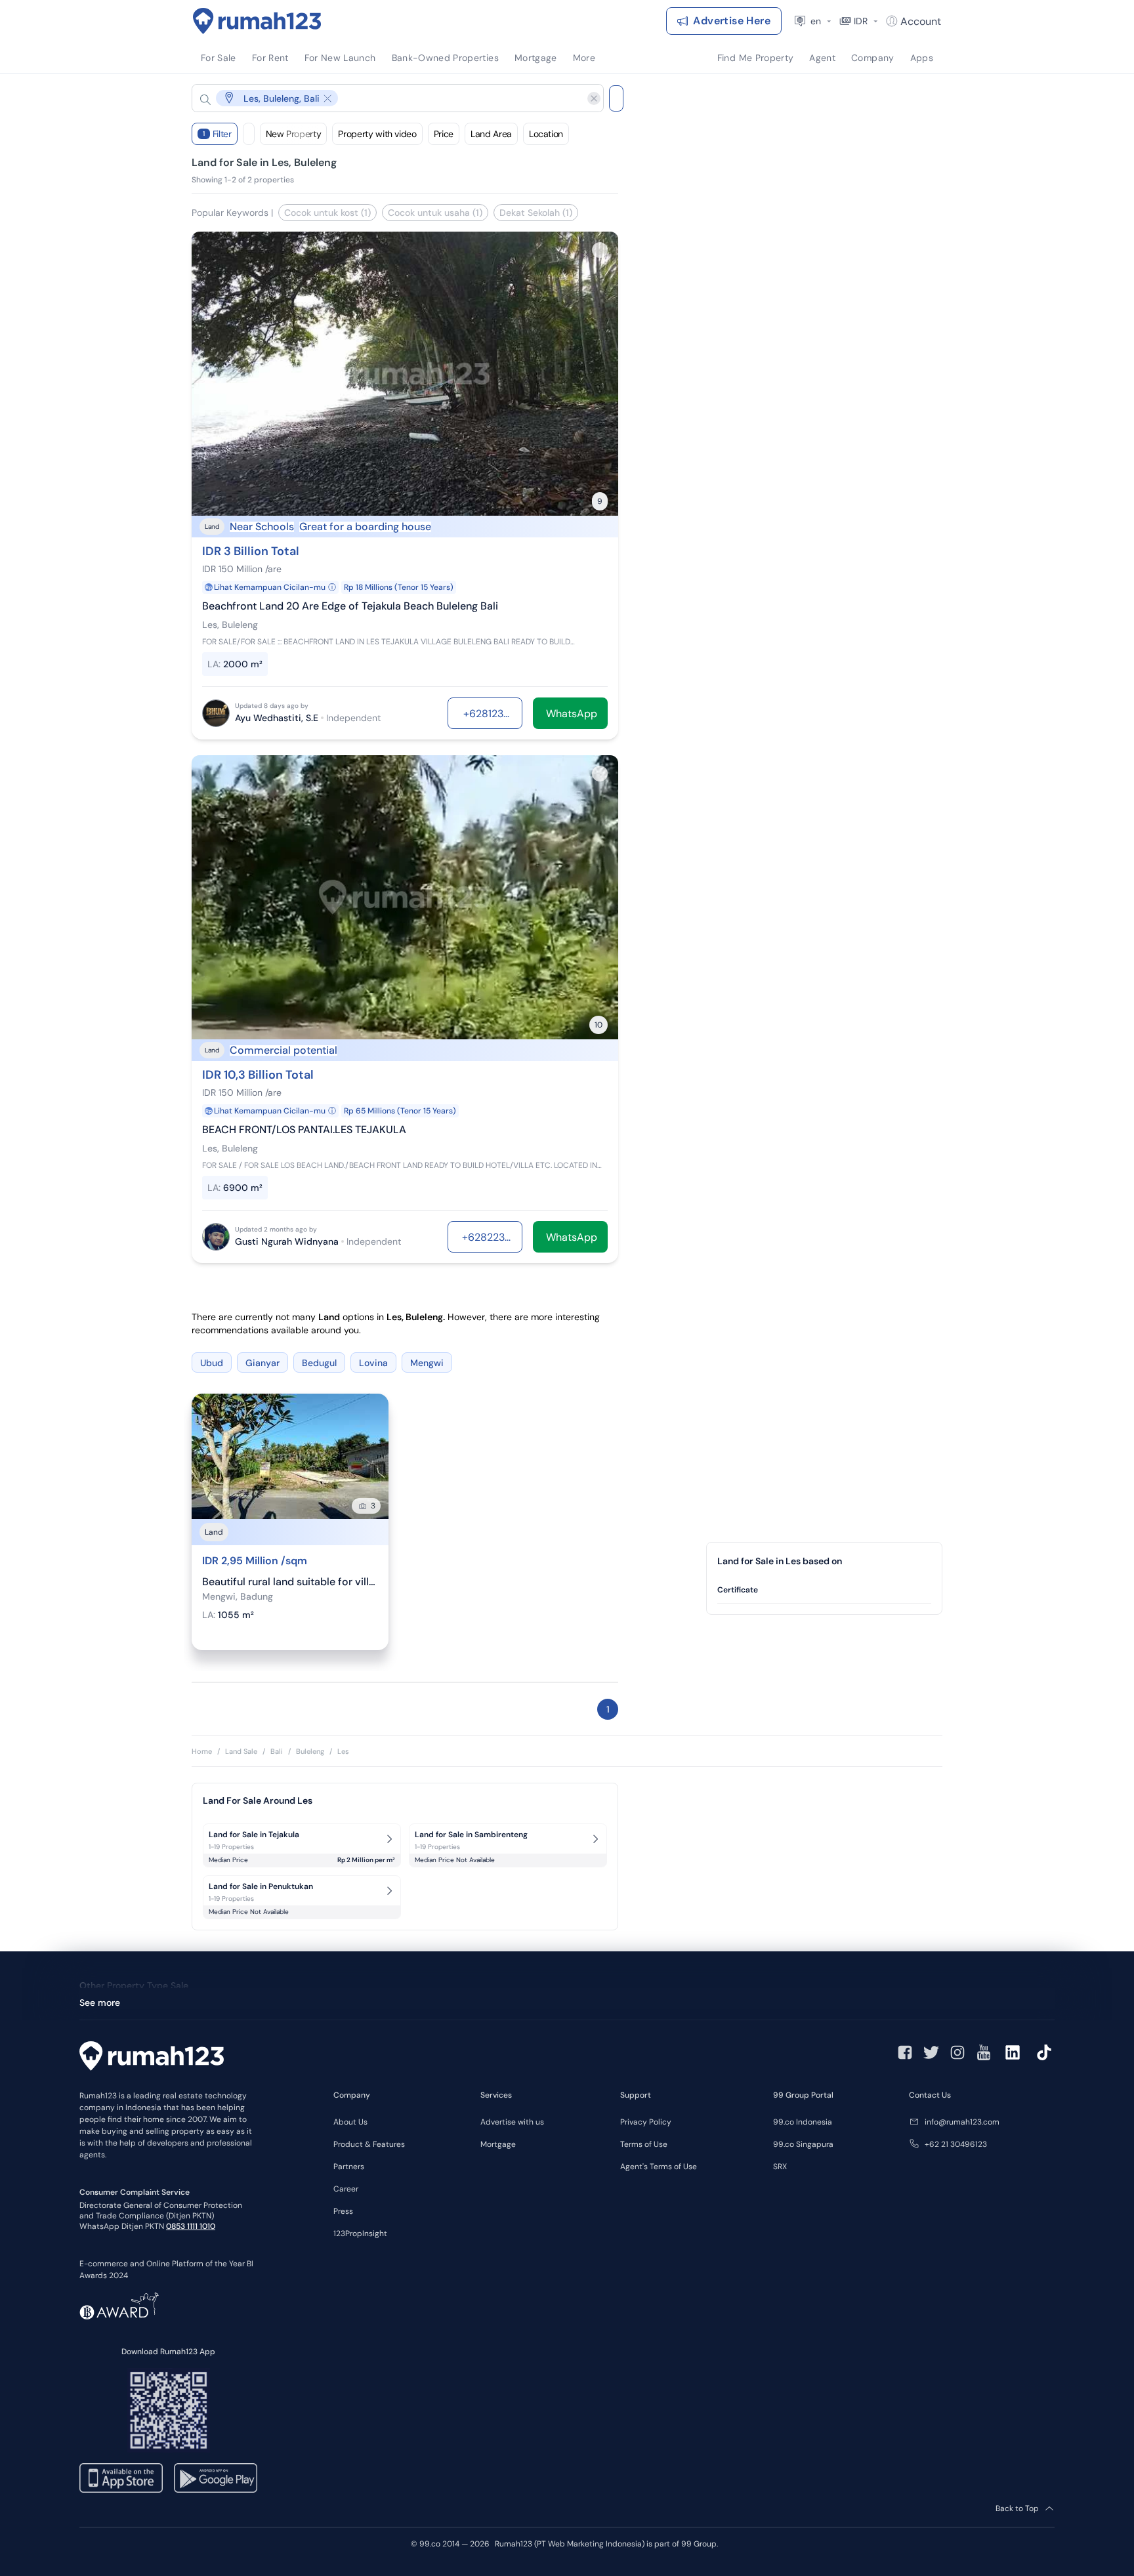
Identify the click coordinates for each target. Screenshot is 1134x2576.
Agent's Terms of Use (659, 2167)
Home (202, 1751)
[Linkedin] (1013, 2052)
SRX (780, 2167)
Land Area (491, 134)
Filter (217, 134)
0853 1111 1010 (191, 2226)
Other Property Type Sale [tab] (134, 1985)
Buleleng (310, 1751)
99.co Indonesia (803, 2122)
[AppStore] (121, 2478)
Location (546, 134)
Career (346, 2189)
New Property (294, 134)
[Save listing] (600, 250)
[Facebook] (905, 2052)
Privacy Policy (646, 2122)
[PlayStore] (216, 2478)
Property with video (377, 134)
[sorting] (249, 134)
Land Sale (241, 1751)
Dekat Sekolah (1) (536, 213)
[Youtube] (984, 2052)
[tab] (824, 1590)
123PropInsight (360, 2233)
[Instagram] (957, 2052)
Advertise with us (512, 2122)
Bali (277, 1751)
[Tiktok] (1044, 2052)
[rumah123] (152, 2058)
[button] (387, 98)
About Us (350, 2122)
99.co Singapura (803, 2144)
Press (343, 2211)
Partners (349, 2167)
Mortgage (498, 2144)
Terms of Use (644, 2144)
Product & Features (369, 2144)
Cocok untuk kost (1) (327, 213)
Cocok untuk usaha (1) (435, 213)
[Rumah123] (257, 21)
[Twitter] (931, 2052)
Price (444, 134)
